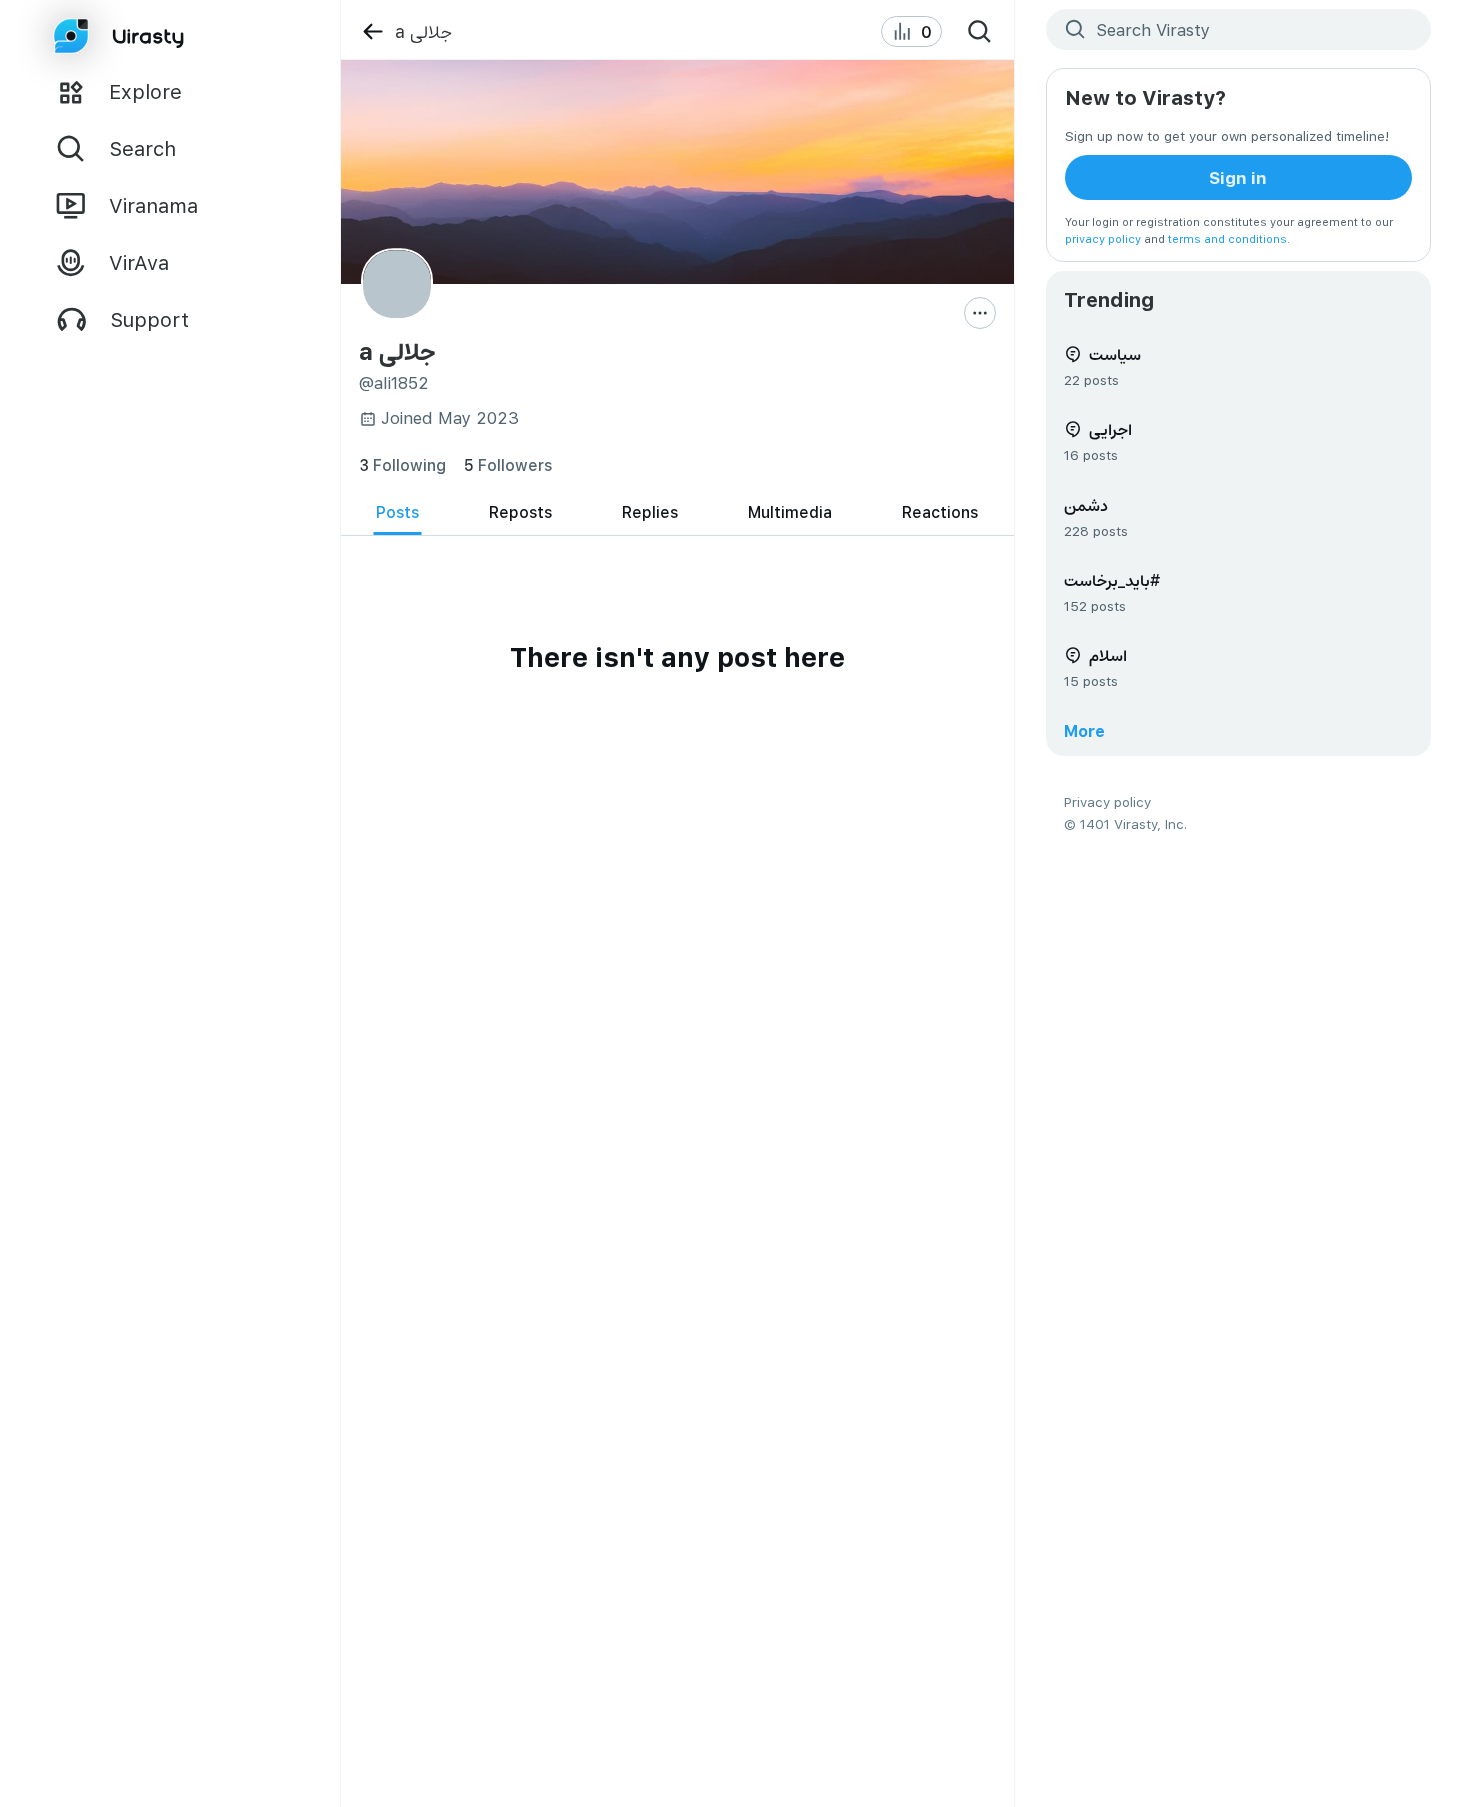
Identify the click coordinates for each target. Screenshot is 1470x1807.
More (1084, 730)
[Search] (980, 32)
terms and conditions (1227, 238)
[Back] (372, 31)
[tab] (397, 512)
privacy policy (1103, 238)
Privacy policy (1107, 801)
